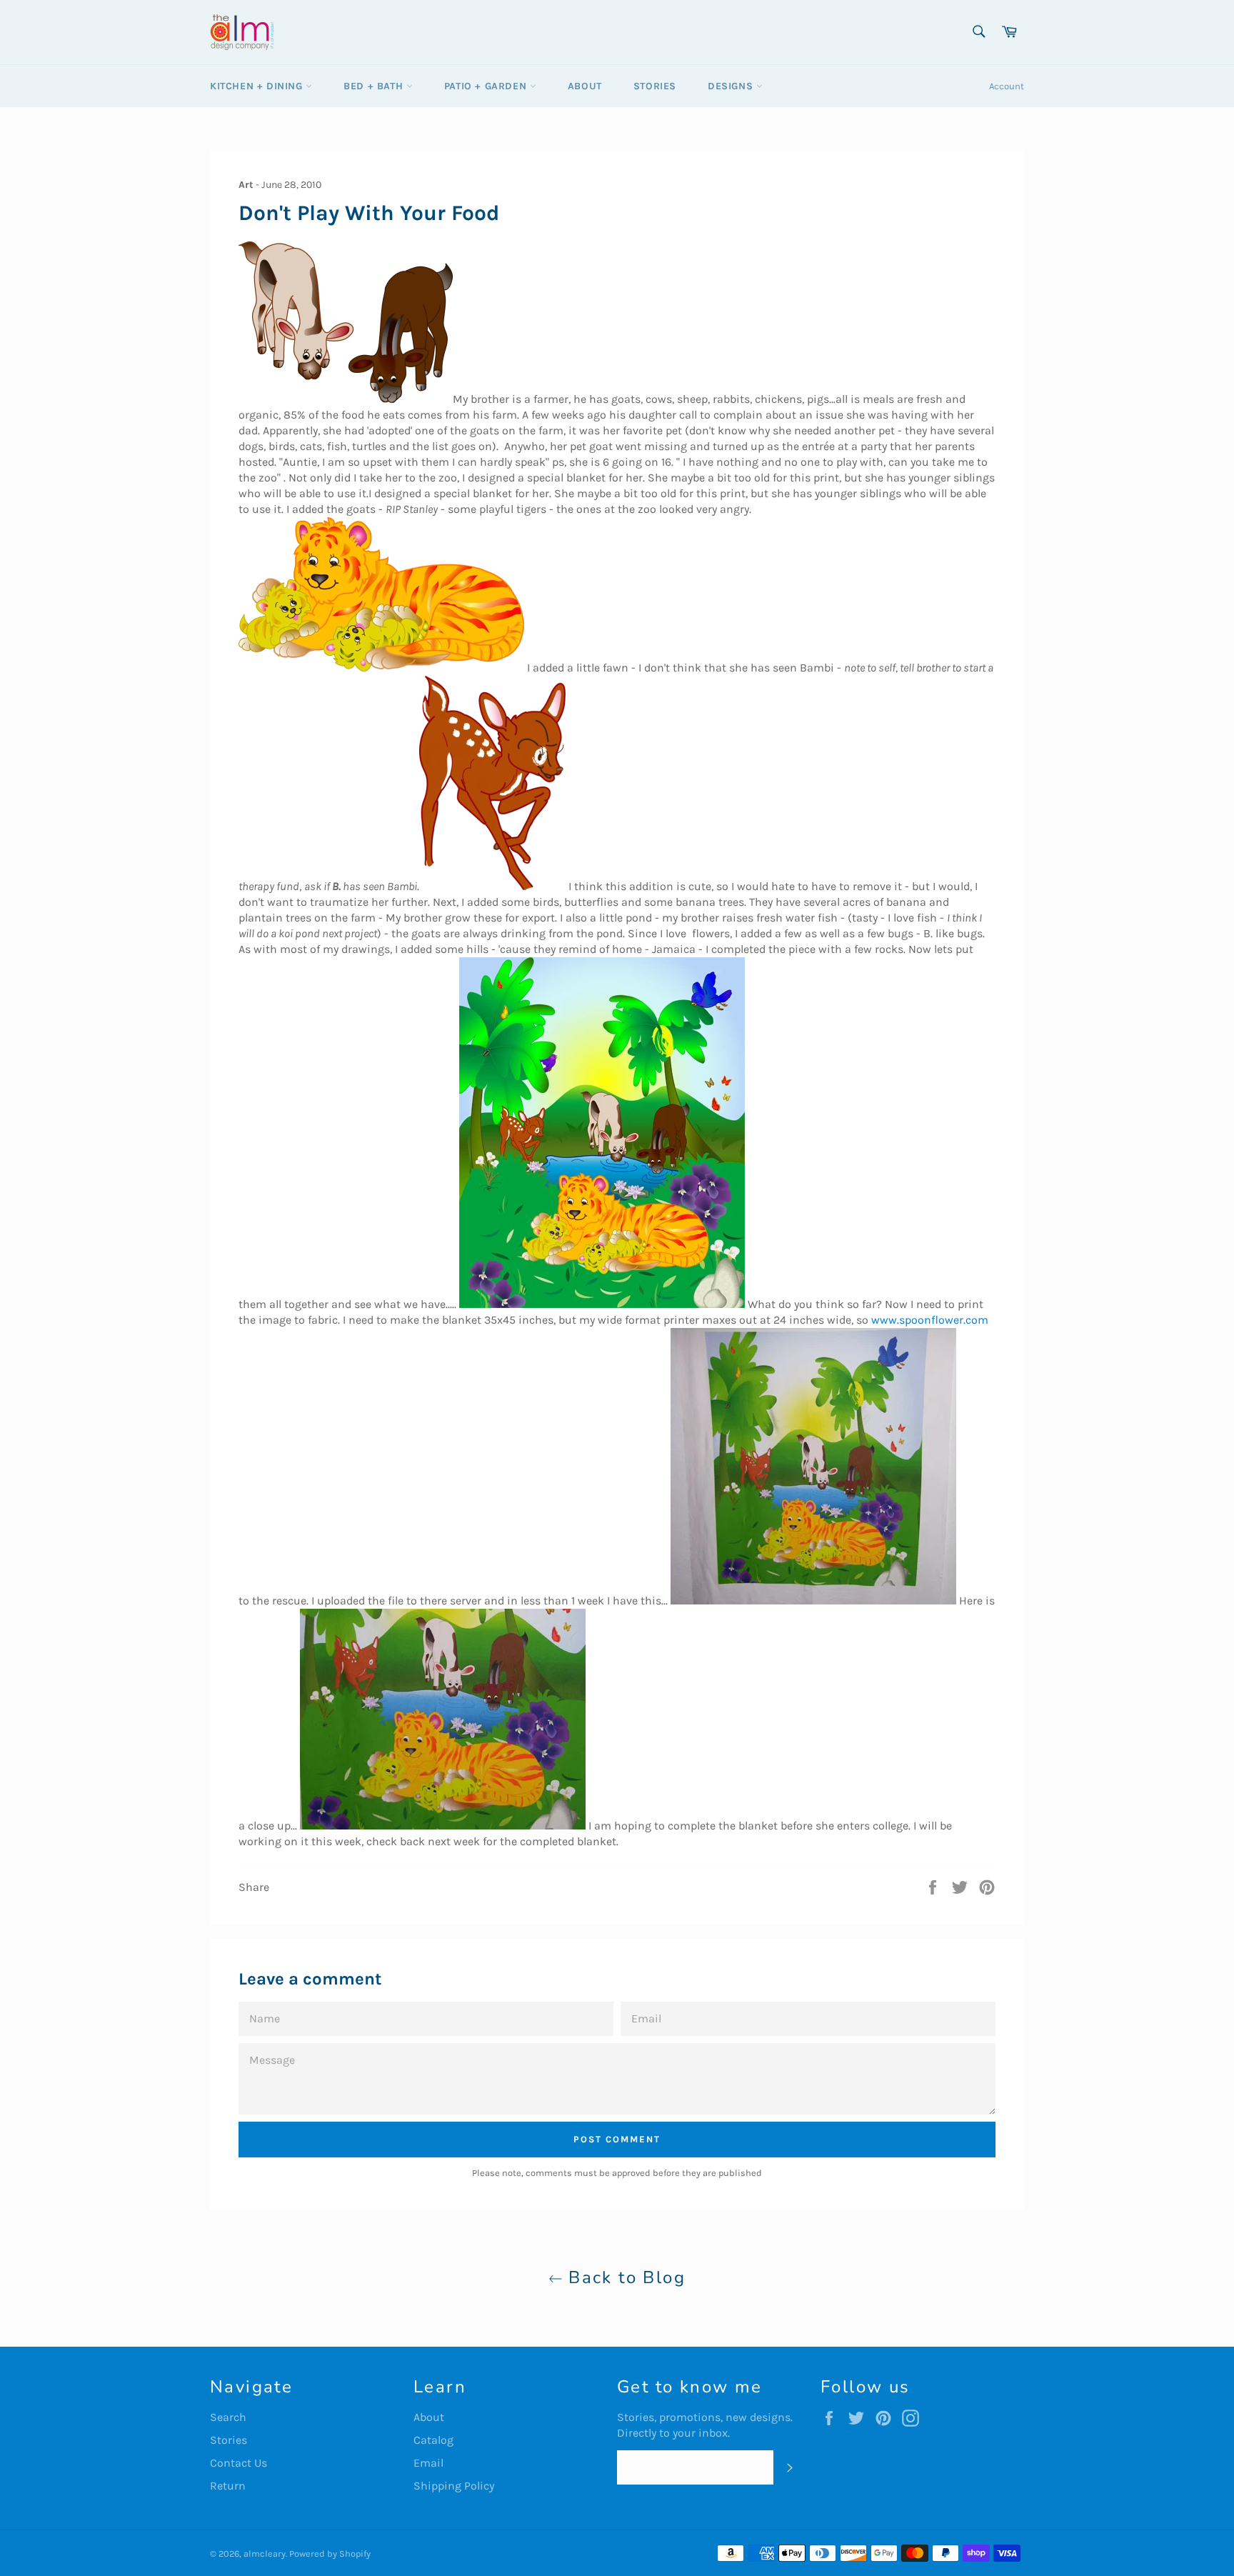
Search (228, 2417)
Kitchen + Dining (258, 86)
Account (1007, 86)
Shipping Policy (454, 2486)
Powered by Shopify (330, 2553)
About (585, 86)
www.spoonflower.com (930, 1320)
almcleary (265, 2553)
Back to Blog (624, 2277)
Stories (655, 86)
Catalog (433, 2440)
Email (428, 2463)
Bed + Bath (375, 86)
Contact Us (239, 2463)
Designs (732, 86)
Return (228, 2486)
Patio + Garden (487, 86)
